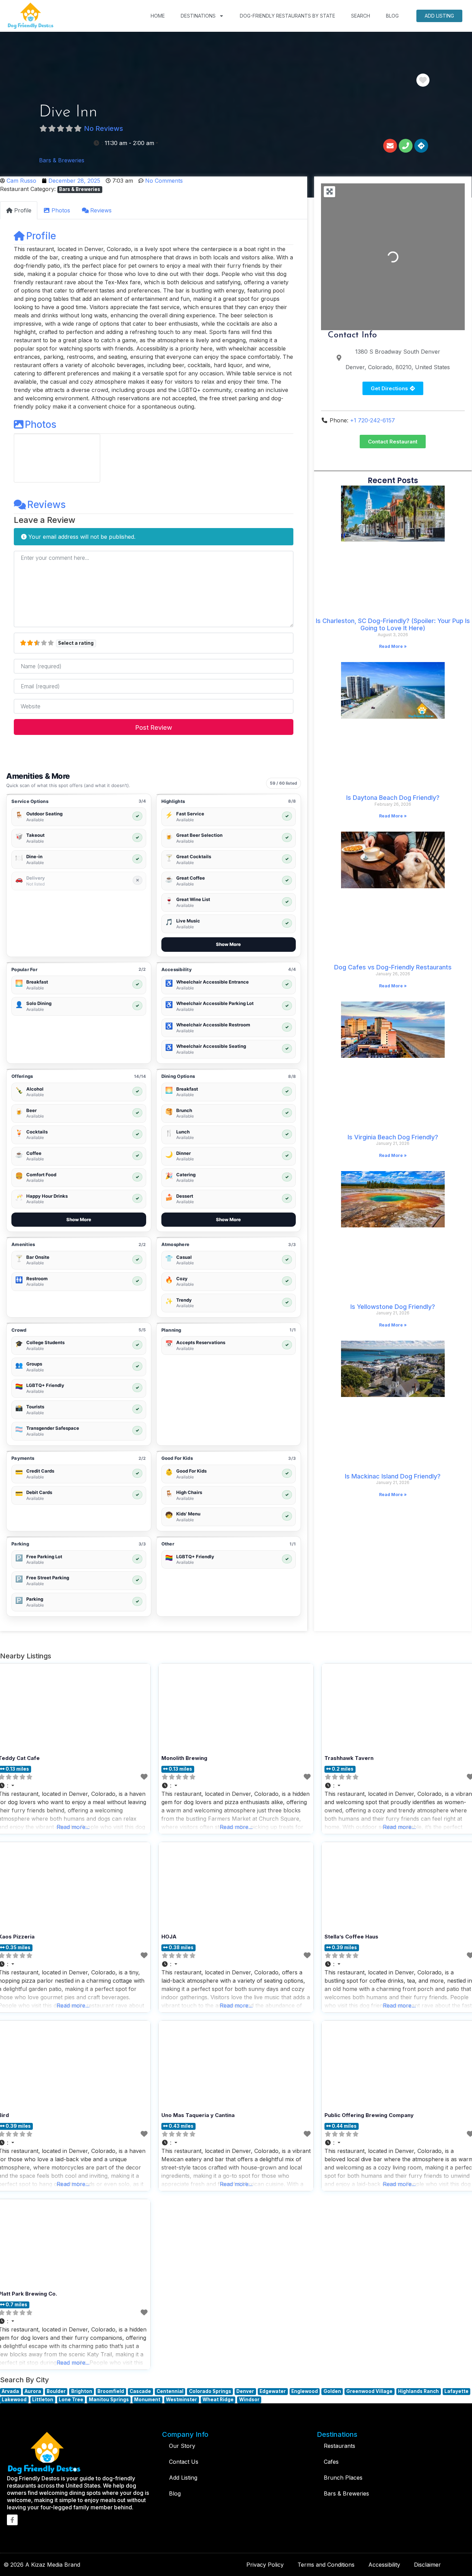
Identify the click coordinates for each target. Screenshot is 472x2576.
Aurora (33, 2391)
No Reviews (103, 128)
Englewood (305, 2391)
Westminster (181, 2400)
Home (158, 16)
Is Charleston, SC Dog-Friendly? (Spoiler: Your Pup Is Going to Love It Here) (393, 625)
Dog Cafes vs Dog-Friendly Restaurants (393, 967)
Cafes (331, 2462)
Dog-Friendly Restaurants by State (287, 16)
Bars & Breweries (62, 160)
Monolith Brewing (184, 1758)
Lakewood (14, 2400)
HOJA (169, 1937)
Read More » (393, 646)
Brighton (82, 2391)
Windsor (249, 2400)
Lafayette (456, 2391)
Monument (147, 2400)
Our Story (182, 2446)
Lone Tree (71, 2400)
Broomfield (111, 2391)
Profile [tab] (23, 210)
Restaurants (339, 2446)
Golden (332, 2391)
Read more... (236, 1827)
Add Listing (439, 16)
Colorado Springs (210, 2391)
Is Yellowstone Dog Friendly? (393, 1307)
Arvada (10, 2391)
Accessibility (384, 2565)
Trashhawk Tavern (349, 1758)
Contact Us (184, 2462)
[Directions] (421, 146)
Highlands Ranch (418, 2391)
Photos (41, 424)
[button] (126, 143)
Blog (392, 16)
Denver (245, 2391)
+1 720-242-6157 (372, 420)
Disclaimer (427, 2565)
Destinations (198, 16)
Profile (41, 236)
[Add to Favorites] (144, 1777)
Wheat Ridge (218, 2400)
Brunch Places (343, 2478)
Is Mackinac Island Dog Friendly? (393, 1476)
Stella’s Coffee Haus (351, 1937)
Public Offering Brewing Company (369, 2115)
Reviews (46, 505)
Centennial (170, 2391)
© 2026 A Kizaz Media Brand (42, 2565)
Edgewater (273, 2391)
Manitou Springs (109, 2400)
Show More (228, 944)
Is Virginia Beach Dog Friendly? (393, 1137)
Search (361, 16)
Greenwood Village (369, 2391)
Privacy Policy (265, 2565)
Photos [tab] (61, 210)
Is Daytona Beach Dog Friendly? (393, 798)
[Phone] (406, 146)
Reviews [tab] (101, 210)
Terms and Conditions (326, 2565)
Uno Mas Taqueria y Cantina (198, 2115)
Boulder (56, 2391)
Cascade (140, 2391)
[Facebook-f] (12, 2520)
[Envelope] (390, 146)
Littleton (43, 2400)
